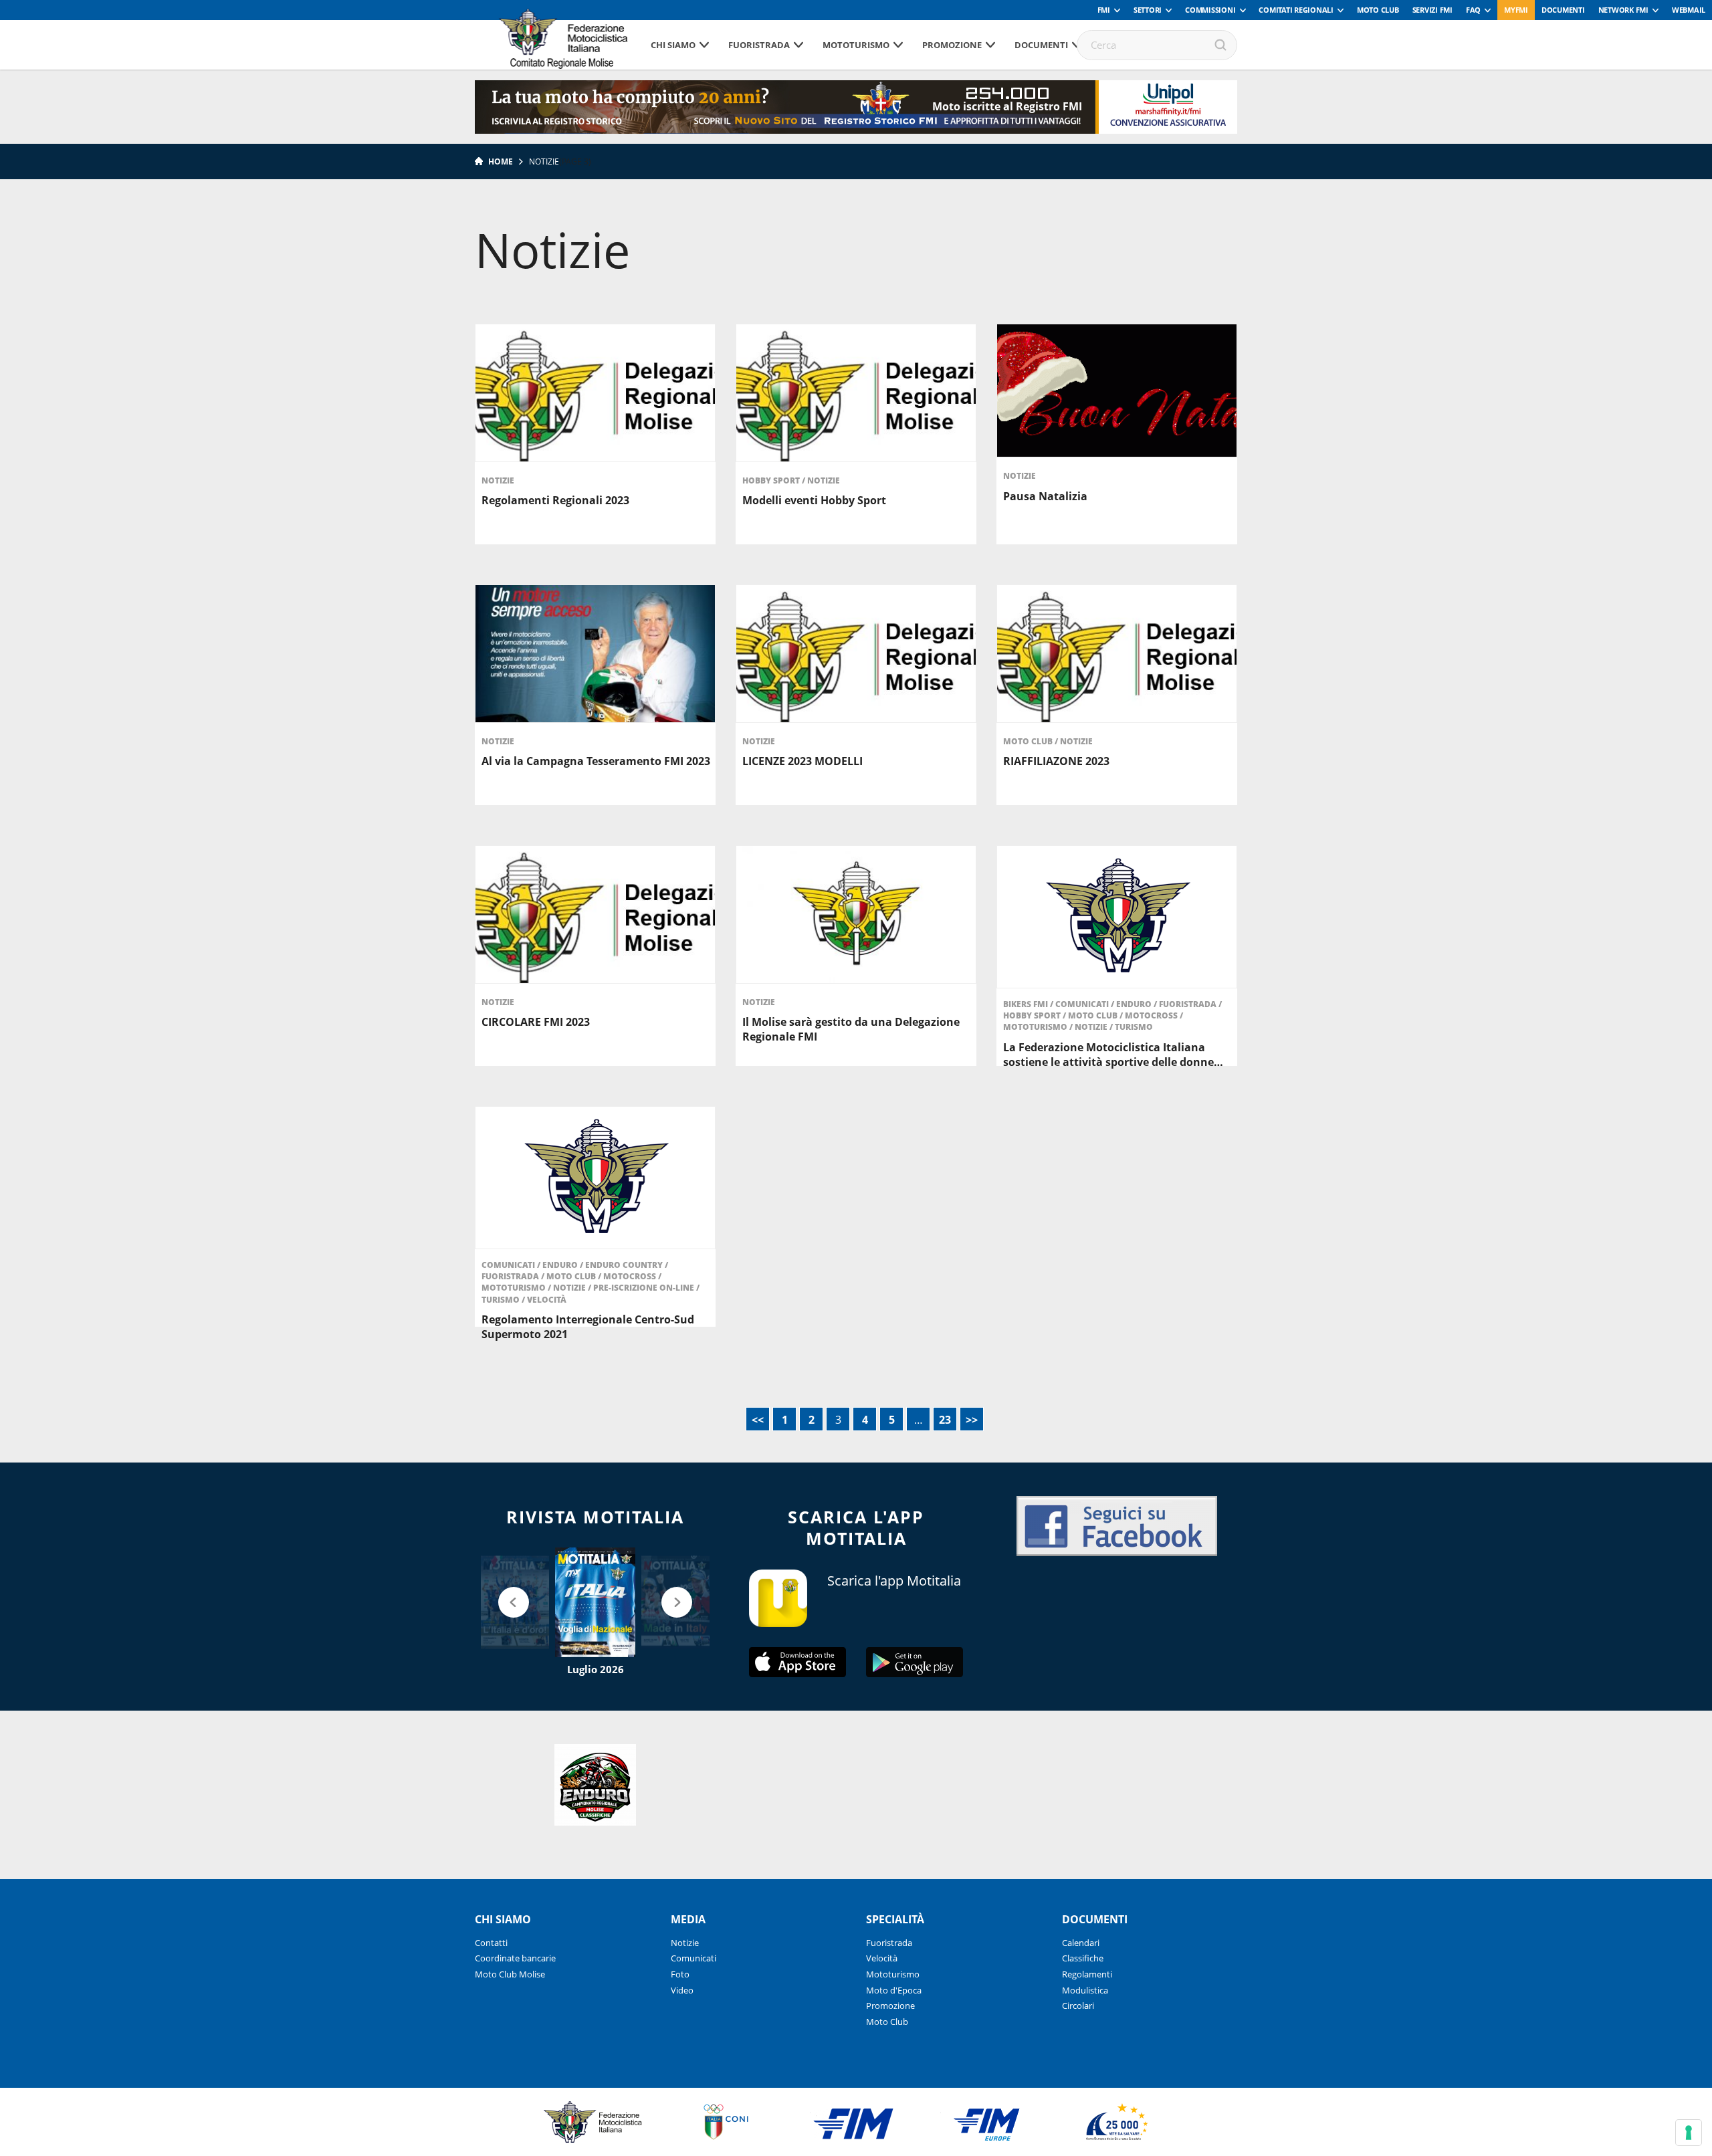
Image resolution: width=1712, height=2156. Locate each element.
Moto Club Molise (510, 1974)
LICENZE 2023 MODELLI (802, 761)
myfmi (1516, 10)
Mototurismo (856, 45)
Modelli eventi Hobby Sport (814, 500)
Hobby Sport (772, 480)
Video (682, 1990)
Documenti (1563, 10)
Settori (1148, 10)
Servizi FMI (1432, 10)
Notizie (498, 480)
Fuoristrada (759, 45)
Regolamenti (1087, 1974)
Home (501, 161)
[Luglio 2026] (595, 1602)
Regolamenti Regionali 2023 (555, 500)
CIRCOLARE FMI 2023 (536, 1022)
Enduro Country (625, 1265)
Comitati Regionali (1296, 10)
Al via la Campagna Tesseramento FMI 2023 (596, 761)
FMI (1104, 10)
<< (758, 1420)
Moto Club (1378, 10)
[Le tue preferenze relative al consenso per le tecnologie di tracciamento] (1689, 2133)
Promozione (952, 45)
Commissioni (1210, 10)
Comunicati (1083, 1004)
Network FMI (1623, 10)
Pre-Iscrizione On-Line (645, 1288)
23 (945, 1420)
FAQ (1473, 10)
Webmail (1689, 10)
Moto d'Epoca (894, 1990)
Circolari (1078, 2006)
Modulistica (1085, 1990)
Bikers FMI (1027, 1004)
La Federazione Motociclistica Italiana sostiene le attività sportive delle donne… (1113, 1055)
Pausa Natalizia (1045, 496)
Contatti (491, 1943)
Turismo (1134, 1027)
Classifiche (1083, 1958)
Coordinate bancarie (515, 1958)
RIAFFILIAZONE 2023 (1056, 761)
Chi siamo (673, 45)
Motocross (1152, 1015)
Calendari (1081, 1943)
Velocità (547, 1300)
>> (972, 1420)
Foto (680, 1974)
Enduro (1135, 1004)
